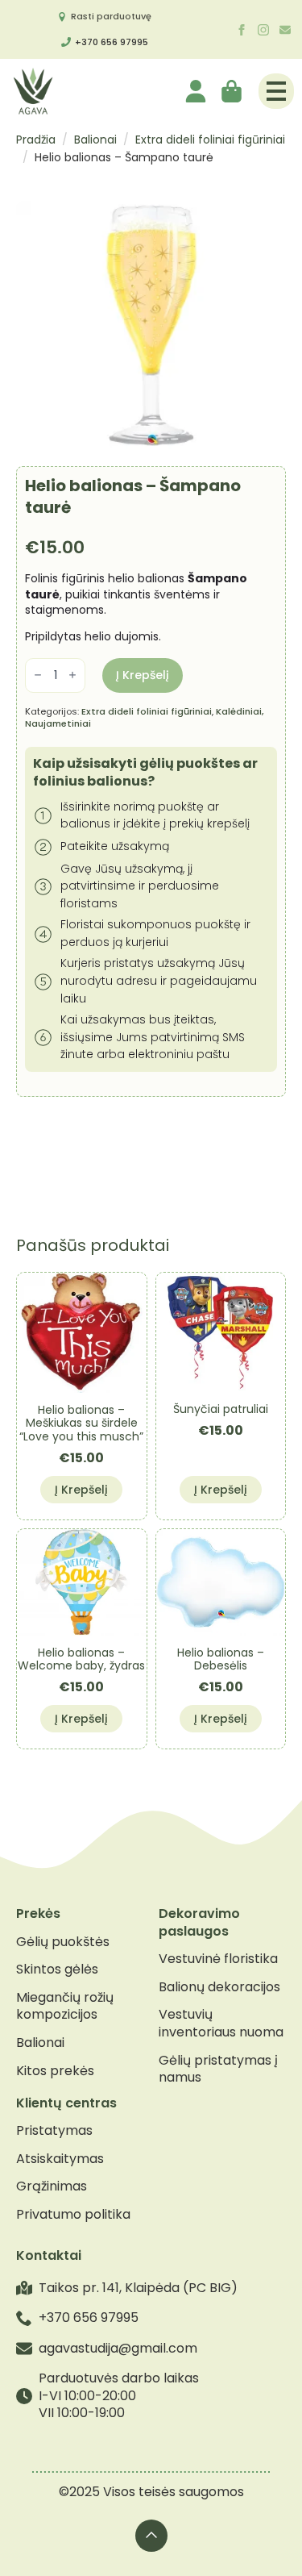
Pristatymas (54, 2131)
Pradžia (36, 140)
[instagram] (263, 30)
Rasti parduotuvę (111, 16)
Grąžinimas (52, 2186)
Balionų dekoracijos (219, 1987)
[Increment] (72, 675)
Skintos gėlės (57, 1970)
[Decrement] (38, 675)
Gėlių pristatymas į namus (218, 2069)
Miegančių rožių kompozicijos (65, 2006)
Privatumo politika (73, 2215)
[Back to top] (151, 2536)
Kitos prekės (55, 2071)
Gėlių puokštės (63, 1942)
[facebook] (242, 30)
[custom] (285, 30)
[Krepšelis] (233, 91)
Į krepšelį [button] (81, 1490)
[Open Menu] (276, 91)
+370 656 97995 (112, 42)
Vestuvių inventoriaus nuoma (221, 2023)
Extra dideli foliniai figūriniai (210, 140)
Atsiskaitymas (60, 2159)
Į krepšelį (143, 675)
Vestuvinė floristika (218, 1959)
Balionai (95, 140)
